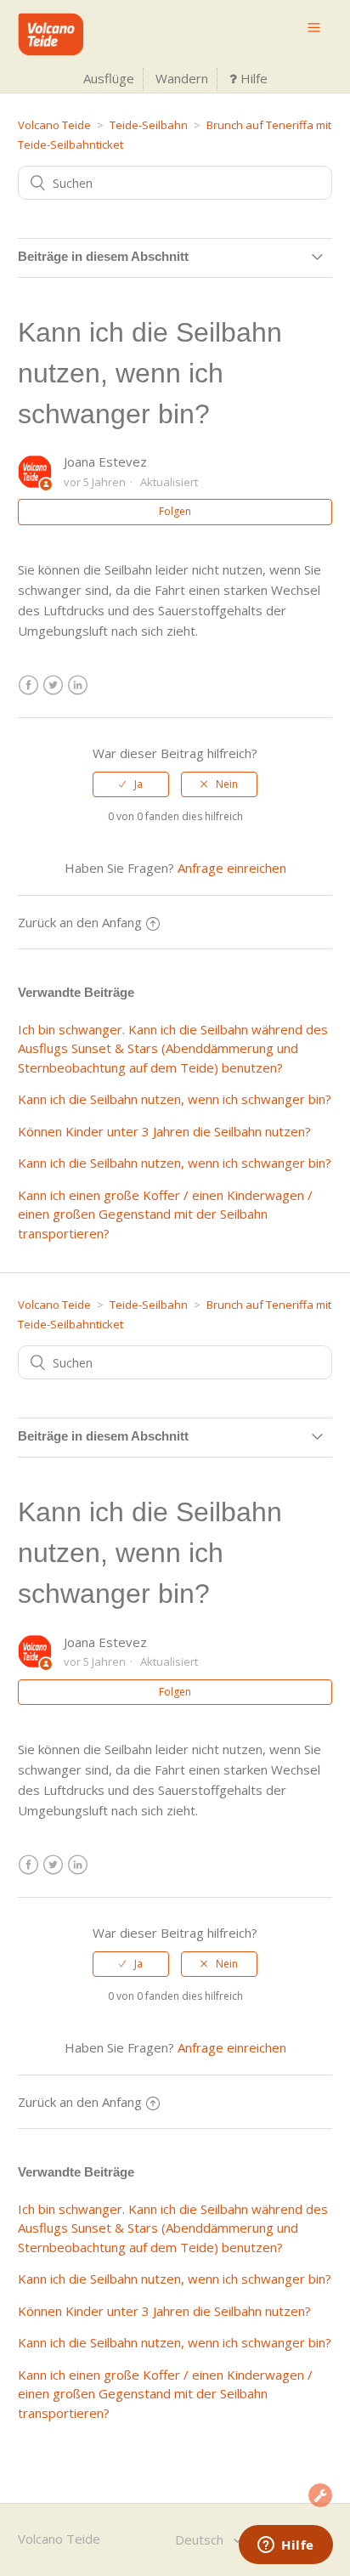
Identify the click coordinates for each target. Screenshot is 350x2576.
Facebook (28, 685)
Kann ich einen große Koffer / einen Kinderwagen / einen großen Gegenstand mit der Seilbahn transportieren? (165, 1214)
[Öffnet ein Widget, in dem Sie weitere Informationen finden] (286, 2546)
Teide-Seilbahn (149, 125)
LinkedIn (78, 685)
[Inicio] (51, 50)
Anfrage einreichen (232, 868)
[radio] (131, 784)
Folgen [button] (175, 511)
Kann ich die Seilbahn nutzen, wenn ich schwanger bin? (175, 1099)
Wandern (182, 78)
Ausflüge (109, 78)
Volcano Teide (54, 125)
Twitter (53, 685)
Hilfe (252, 78)
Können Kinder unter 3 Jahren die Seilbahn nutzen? (164, 1131)
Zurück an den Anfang (80, 922)
